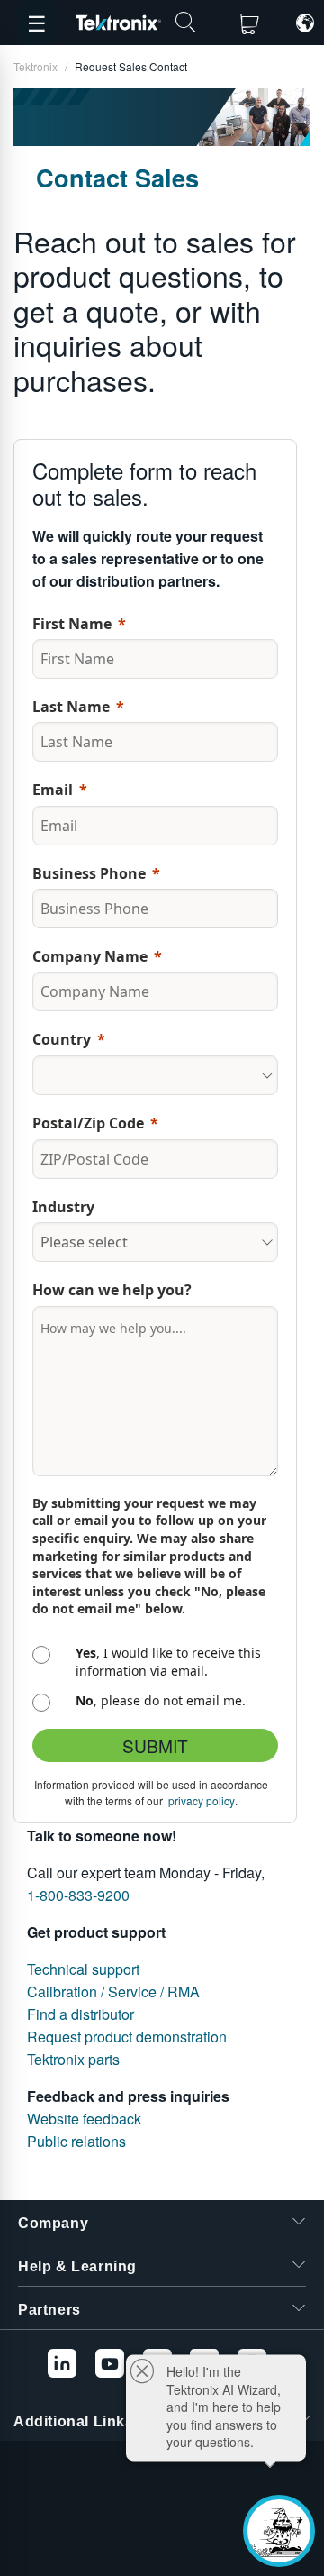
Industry (63, 1207)
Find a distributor (81, 2014)
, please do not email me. (161, 1700)
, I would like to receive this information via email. (168, 1662)
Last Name (71, 707)
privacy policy (202, 1800)
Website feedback (84, 2119)
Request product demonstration (127, 2037)
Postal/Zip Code (88, 1123)
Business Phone (89, 873)
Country (62, 1039)
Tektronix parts (73, 2059)
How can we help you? (114, 1290)
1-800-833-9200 (78, 1895)
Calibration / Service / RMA (113, 1991)
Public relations (76, 2141)
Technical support (83, 1969)
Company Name (90, 956)
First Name (72, 624)
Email (53, 790)
